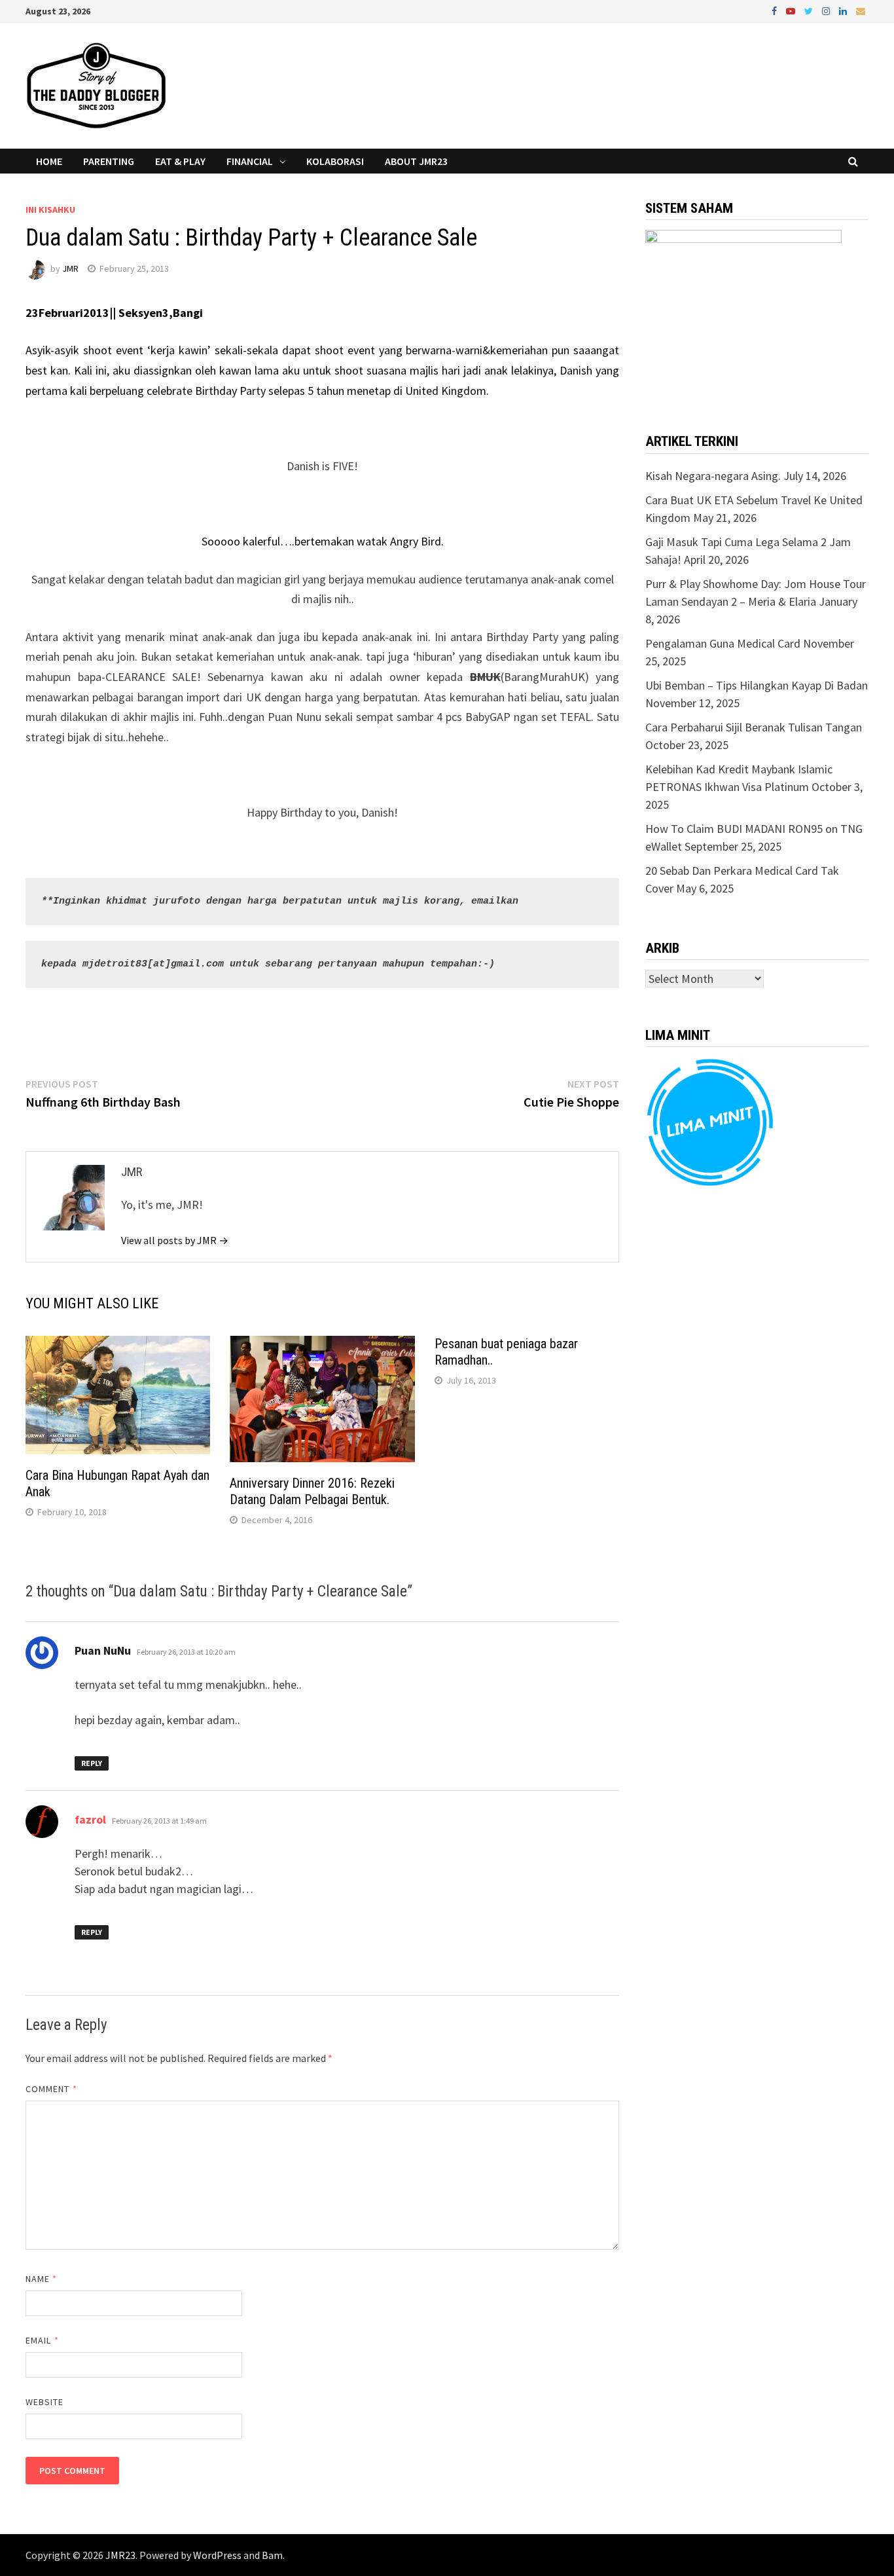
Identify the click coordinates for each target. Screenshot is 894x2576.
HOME (49, 161)
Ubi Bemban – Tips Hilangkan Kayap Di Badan (757, 685)
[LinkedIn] (844, 10)
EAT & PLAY (180, 161)
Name (41, 2279)
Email (42, 2340)
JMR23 (120, 2555)
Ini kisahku (50, 210)
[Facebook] (776, 10)
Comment (51, 2089)
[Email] (861, 10)
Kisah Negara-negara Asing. (713, 476)
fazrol (90, 1819)
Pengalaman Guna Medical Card (723, 643)
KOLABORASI (335, 161)
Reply (92, 1763)
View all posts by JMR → (175, 1240)
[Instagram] (827, 10)
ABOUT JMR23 (416, 161)
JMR (70, 268)
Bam (272, 2555)
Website (45, 2402)
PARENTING (109, 161)
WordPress (217, 2555)
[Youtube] (792, 10)
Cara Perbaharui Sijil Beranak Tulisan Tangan (754, 727)
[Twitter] (810, 10)
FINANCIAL (250, 161)
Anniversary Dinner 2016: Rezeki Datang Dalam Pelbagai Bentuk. (312, 1491)
